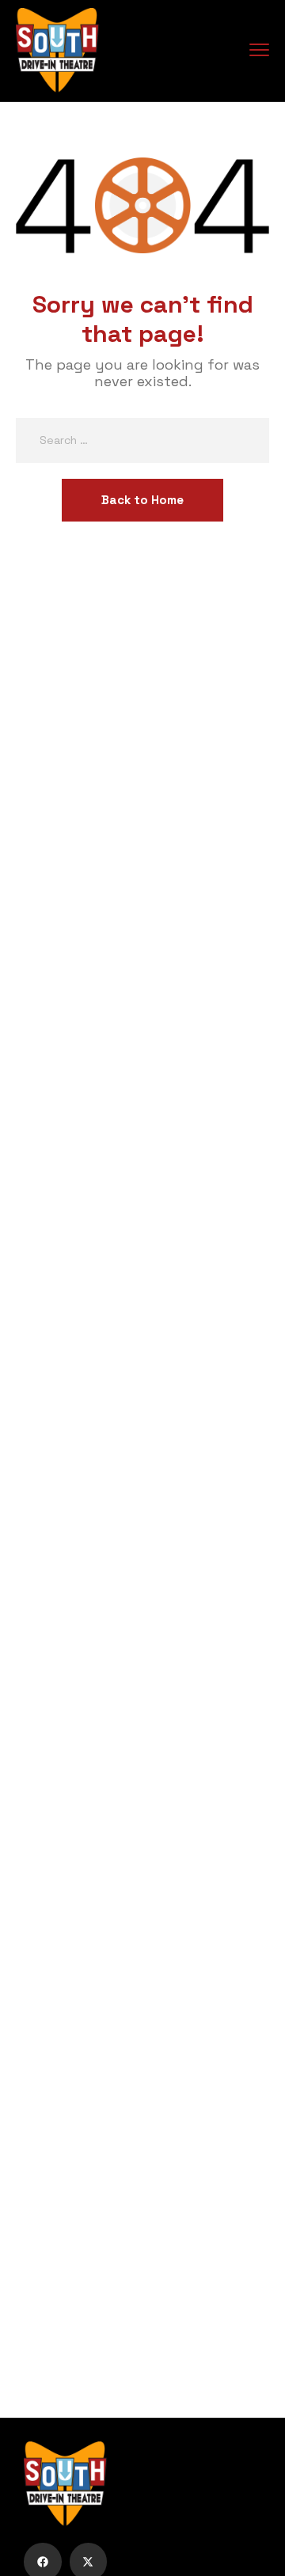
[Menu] (259, 49)
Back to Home (142, 500)
